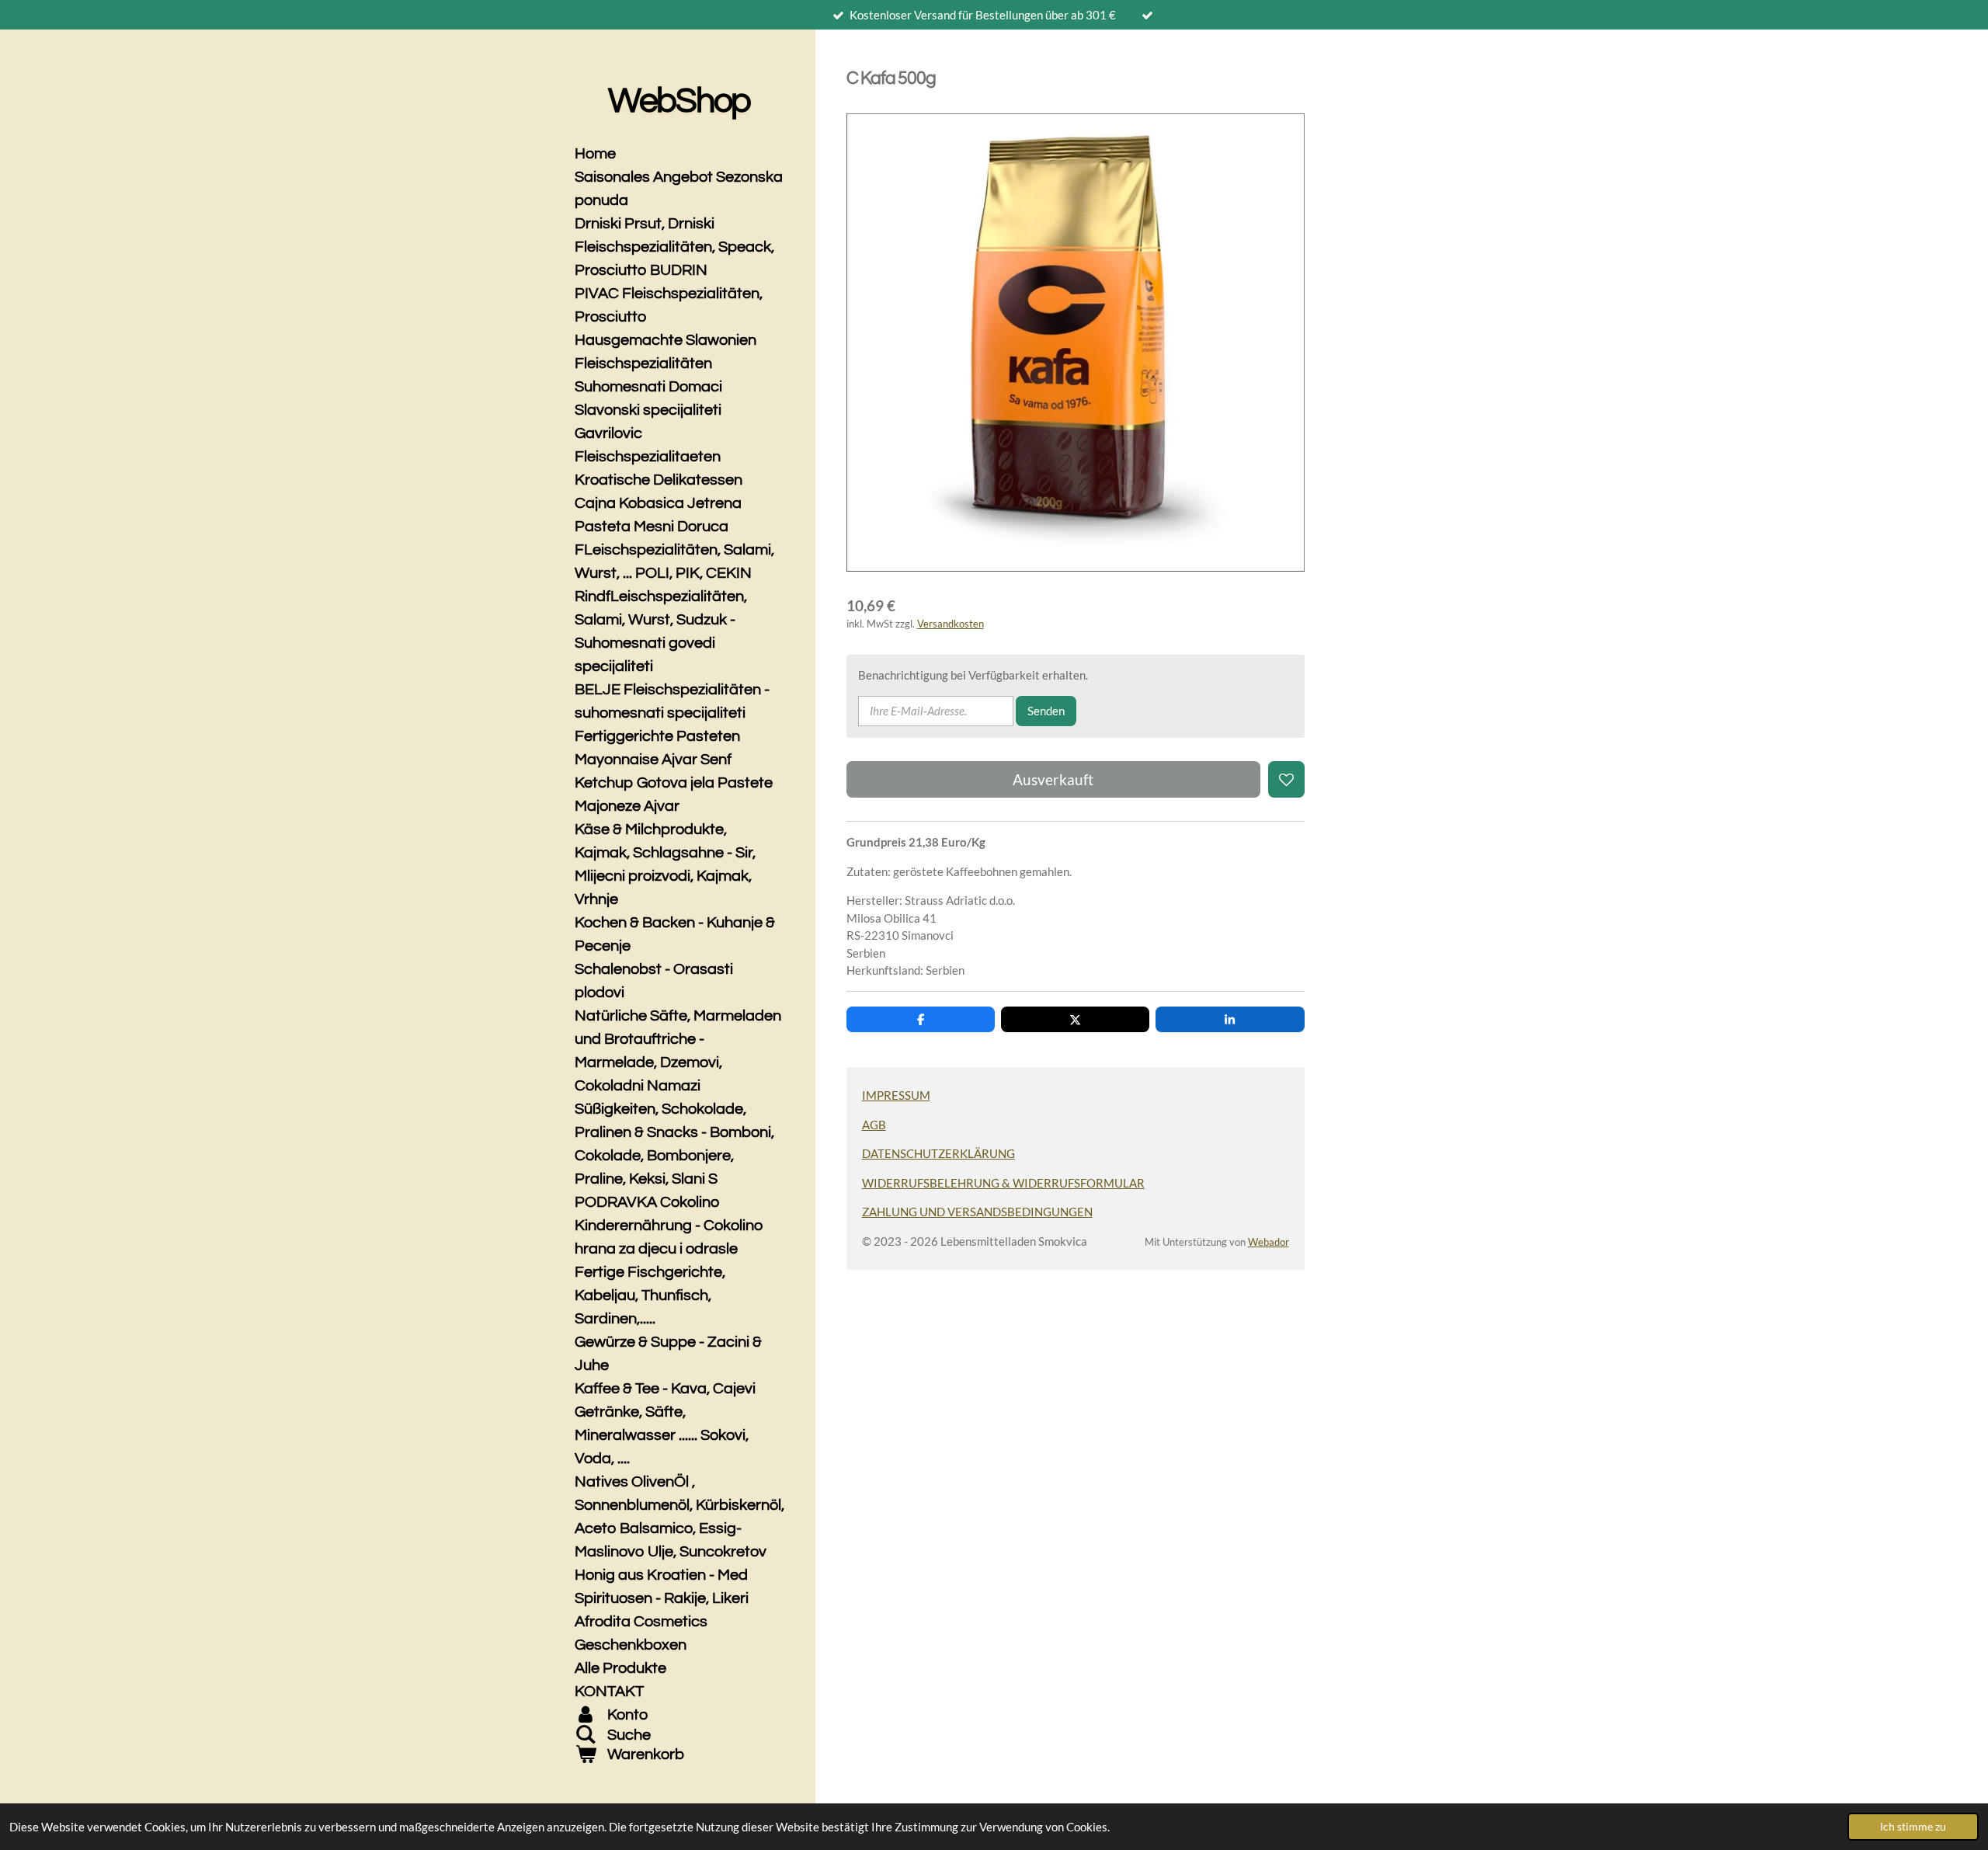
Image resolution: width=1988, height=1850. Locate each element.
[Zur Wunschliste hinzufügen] (1286, 779)
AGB (874, 1125)
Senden (1046, 711)
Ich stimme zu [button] (1913, 1827)
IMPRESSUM (896, 1095)
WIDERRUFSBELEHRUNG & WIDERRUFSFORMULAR (1003, 1183)
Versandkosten (951, 624)
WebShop (679, 101)
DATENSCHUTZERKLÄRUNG (938, 1153)
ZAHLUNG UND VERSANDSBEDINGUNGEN (977, 1212)
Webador (1269, 1242)
